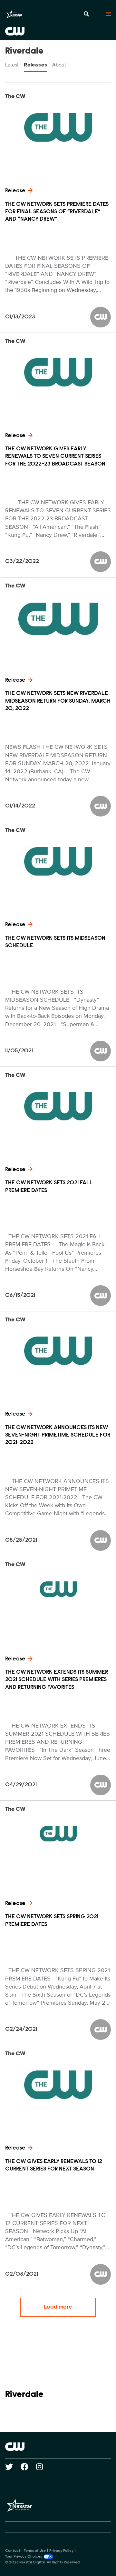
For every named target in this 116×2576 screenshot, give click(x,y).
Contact (13, 2551)
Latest (12, 65)
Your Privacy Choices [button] (24, 2557)
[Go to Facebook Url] (28, 2467)
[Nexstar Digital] (14, 14)
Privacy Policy (61, 2551)
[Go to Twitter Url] (13, 2467)
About (59, 65)
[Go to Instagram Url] (43, 2467)
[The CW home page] (58, 2447)
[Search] (86, 14)
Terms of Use (35, 2551)
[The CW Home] (58, 31)
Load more (58, 2307)
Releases (35, 65)
